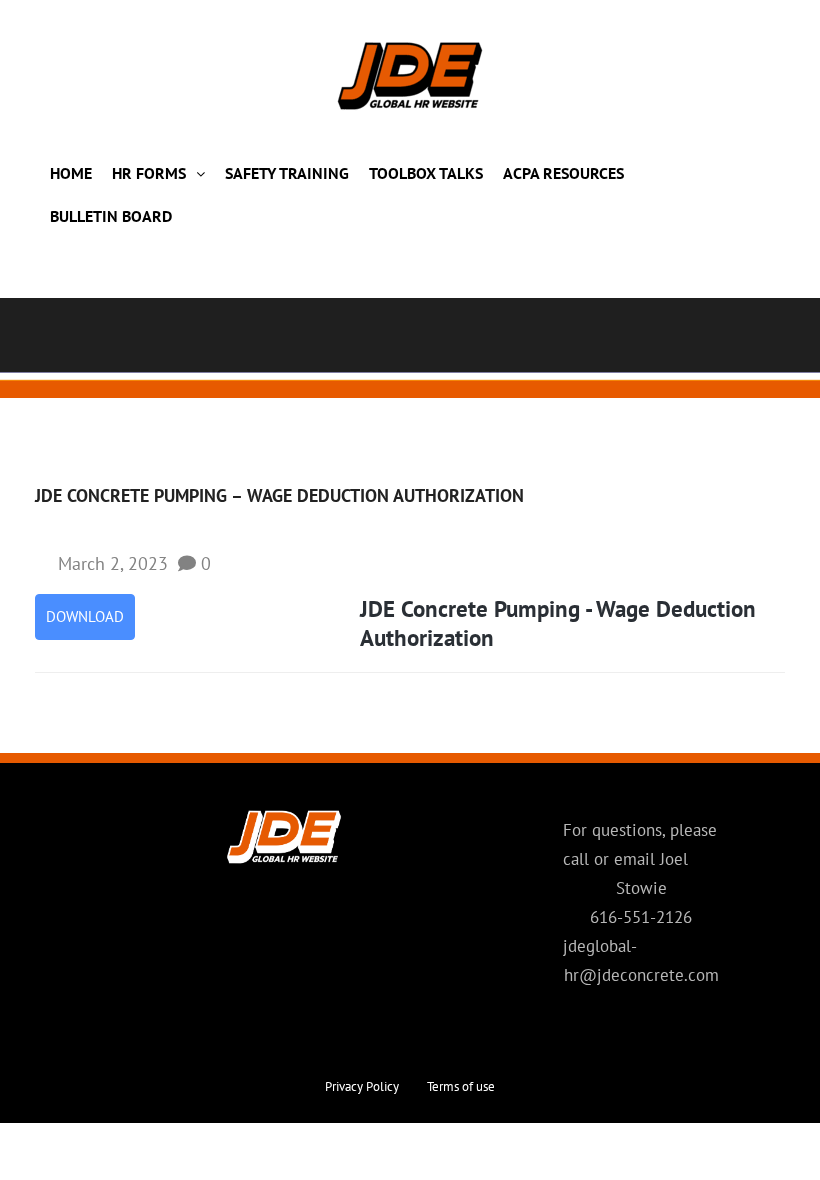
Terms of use (461, 1086)
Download (85, 616)
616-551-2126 (641, 917)
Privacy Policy (362, 1086)
